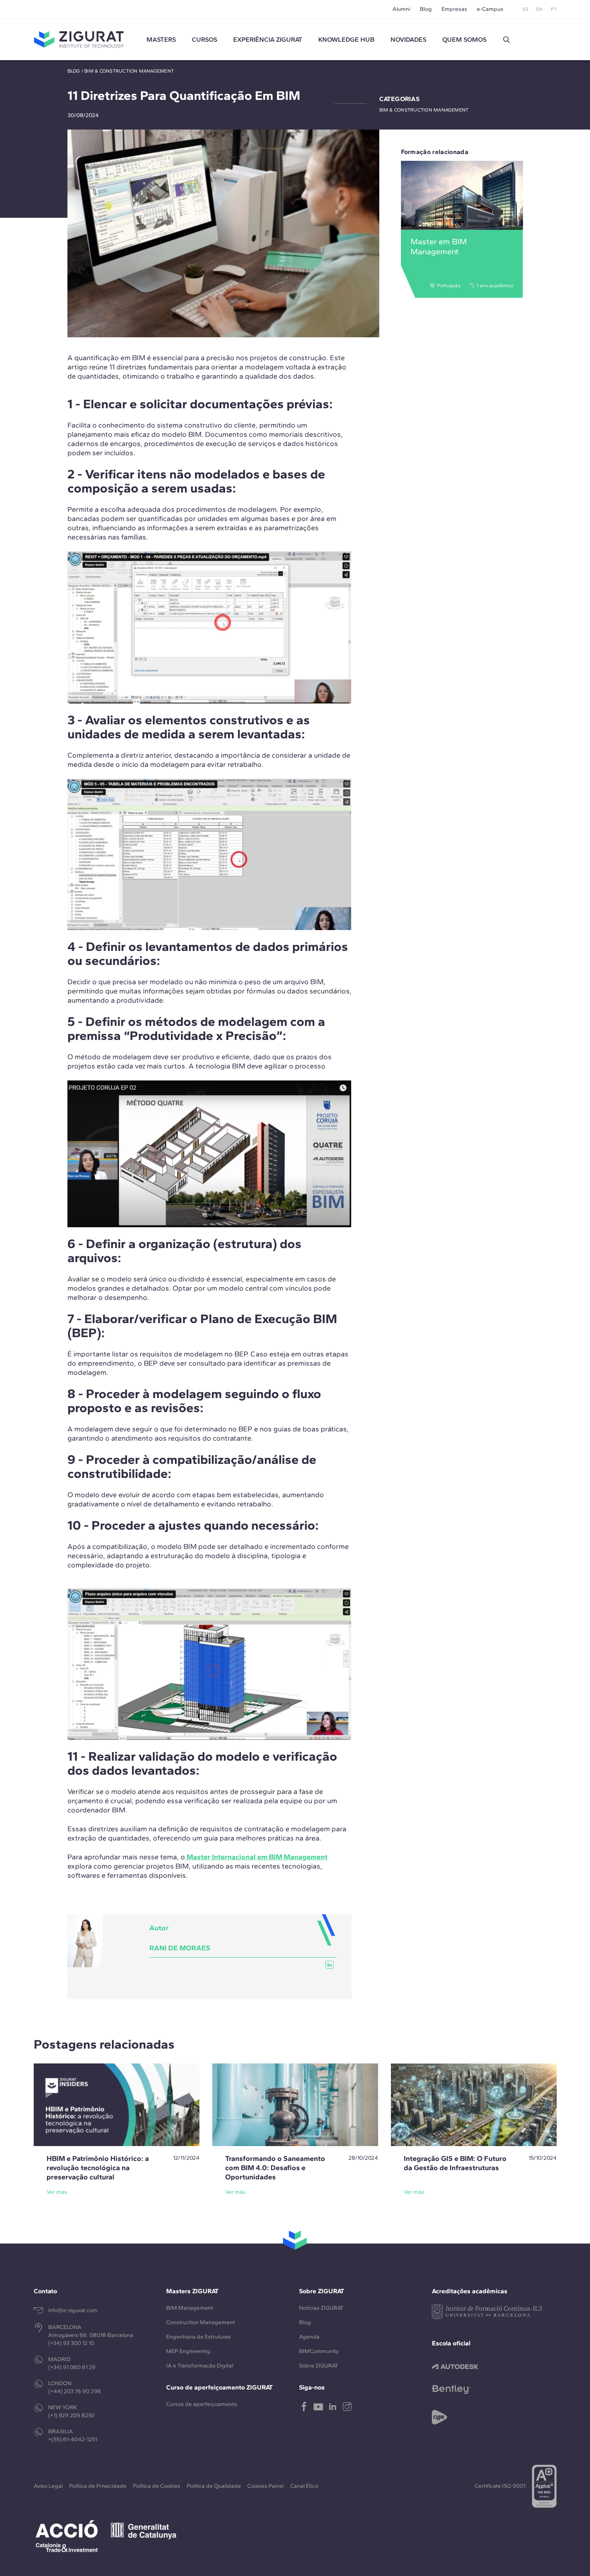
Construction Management (200, 2322)
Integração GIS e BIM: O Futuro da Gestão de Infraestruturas (455, 2163)
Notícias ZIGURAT (321, 2308)
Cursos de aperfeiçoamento (202, 2404)
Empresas (454, 9)
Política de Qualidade (214, 2486)
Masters (161, 40)
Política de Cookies (157, 2486)
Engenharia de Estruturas (198, 2337)
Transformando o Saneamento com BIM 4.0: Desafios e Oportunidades (275, 2168)
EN (539, 9)
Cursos (204, 40)
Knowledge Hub (346, 40)
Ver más (57, 2192)
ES (525, 9)
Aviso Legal (48, 2486)
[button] (507, 40)
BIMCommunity (319, 2351)
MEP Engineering (188, 2351)
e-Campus (490, 9)
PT (554, 9)
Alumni (401, 9)
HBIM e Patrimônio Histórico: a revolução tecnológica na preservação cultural (98, 2168)
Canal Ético (304, 2486)
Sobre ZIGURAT (318, 2366)
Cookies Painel (265, 2486)
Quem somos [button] (464, 40)
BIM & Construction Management (129, 71)
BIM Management (190, 2308)
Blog (426, 9)
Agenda (309, 2337)
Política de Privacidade (98, 2486)
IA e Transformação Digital (200, 2366)
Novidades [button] (408, 40)
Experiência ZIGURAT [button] (268, 40)
